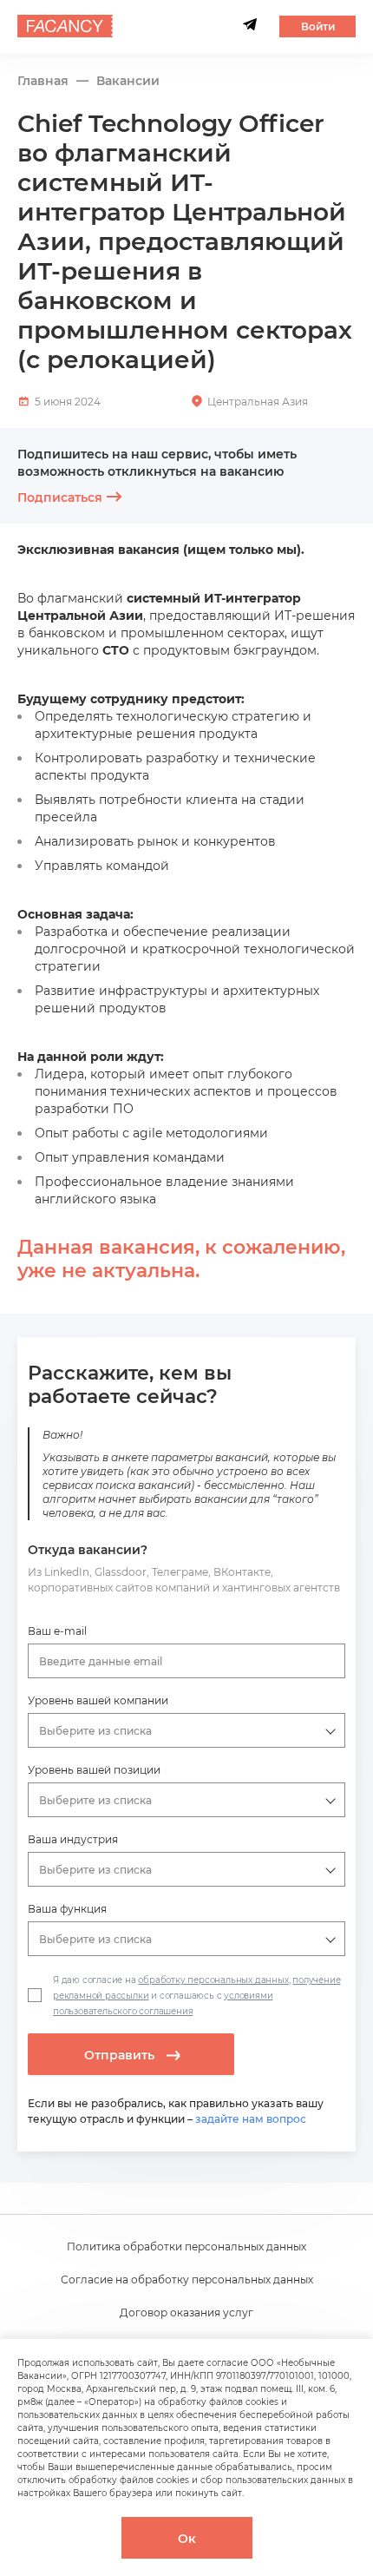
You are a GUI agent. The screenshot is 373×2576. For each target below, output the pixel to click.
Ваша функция (67, 1909)
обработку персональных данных (213, 1980)
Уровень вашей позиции (94, 1770)
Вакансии (128, 81)
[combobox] (187, 1661)
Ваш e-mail (57, 1631)
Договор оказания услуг (186, 2312)
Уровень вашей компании (98, 1700)
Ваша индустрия (73, 1839)
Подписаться (60, 497)
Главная (43, 81)
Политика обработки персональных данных (186, 2247)
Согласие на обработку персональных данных (187, 2280)
